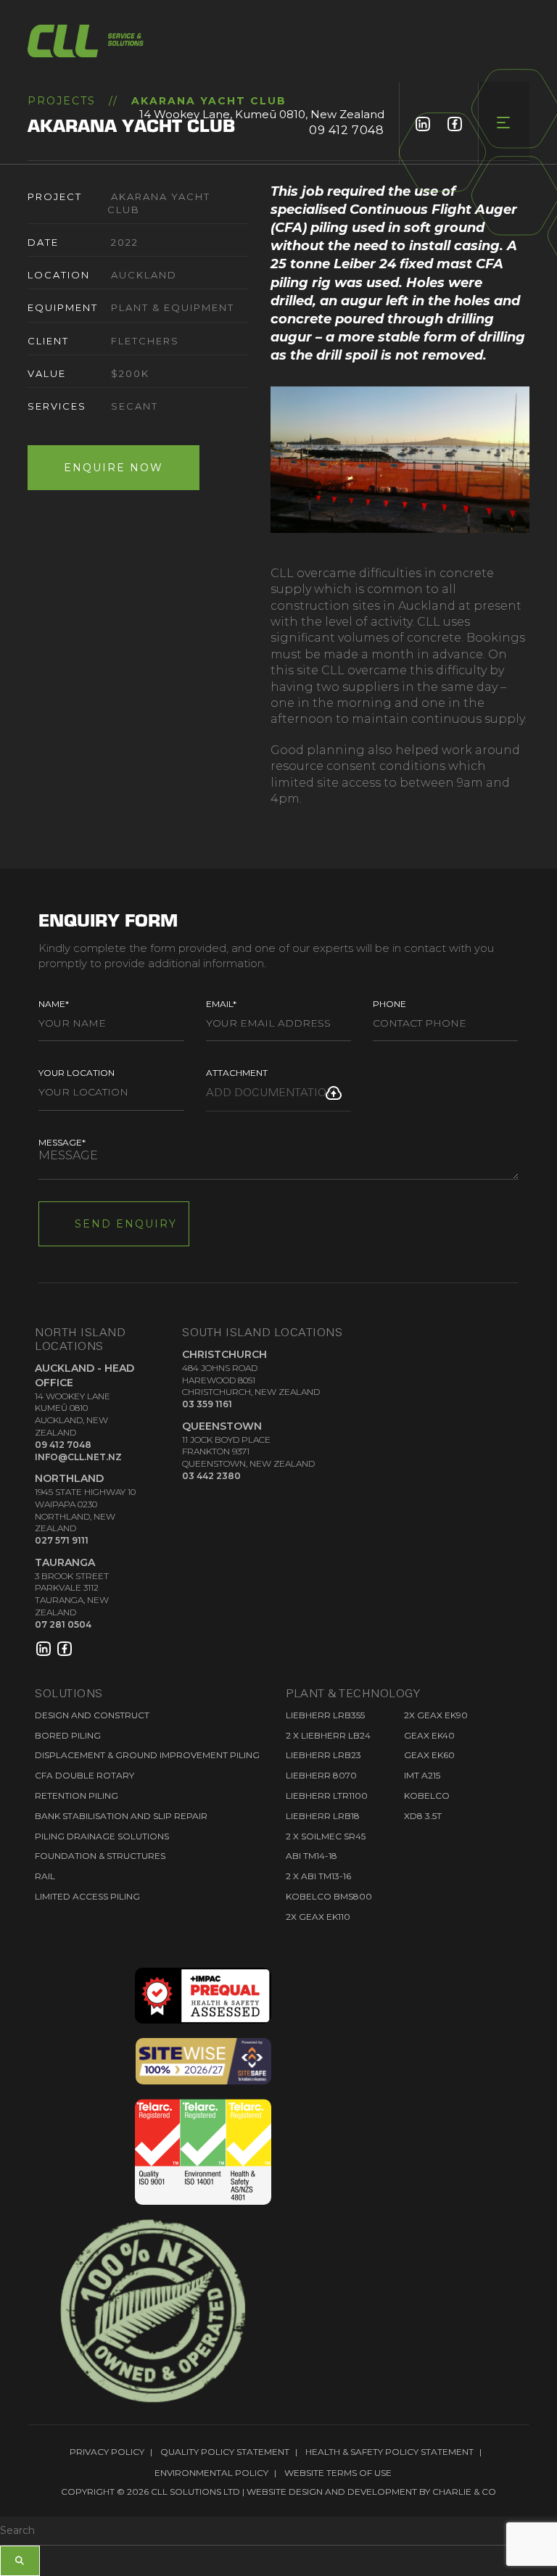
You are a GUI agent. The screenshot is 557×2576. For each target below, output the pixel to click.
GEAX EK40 (429, 1735)
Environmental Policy (211, 2473)
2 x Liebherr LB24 (328, 1735)
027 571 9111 (62, 1540)
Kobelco (427, 1796)
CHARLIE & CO (464, 2492)
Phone (389, 1004)
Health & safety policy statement (389, 2452)
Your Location (77, 1073)
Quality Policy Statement (225, 2452)
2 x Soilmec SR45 (326, 1836)
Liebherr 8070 (321, 1775)
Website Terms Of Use (338, 2473)
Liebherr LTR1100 (327, 1796)
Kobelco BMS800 (329, 1896)
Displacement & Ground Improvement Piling (147, 1755)
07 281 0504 (63, 1624)
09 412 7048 (347, 130)
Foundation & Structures (100, 1856)
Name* (54, 1004)
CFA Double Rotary (84, 1775)
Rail (45, 1876)
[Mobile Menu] (504, 123)
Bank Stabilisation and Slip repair (121, 1816)
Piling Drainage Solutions (102, 1836)
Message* (62, 1142)
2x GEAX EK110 (318, 1917)
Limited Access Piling (87, 1896)
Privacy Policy (107, 2452)
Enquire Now (114, 468)
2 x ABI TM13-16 (318, 1876)
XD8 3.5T (423, 1816)
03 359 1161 (207, 1404)
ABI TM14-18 (311, 1856)
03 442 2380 (211, 1476)
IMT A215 (422, 1775)
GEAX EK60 (429, 1755)
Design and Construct (92, 1715)
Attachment (237, 1073)
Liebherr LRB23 (323, 1755)
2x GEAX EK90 (436, 1715)
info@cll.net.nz (78, 1457)
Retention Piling (77, 1796)
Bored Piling (68, 1735)
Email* (221, 1004)
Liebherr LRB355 (325, 1715)
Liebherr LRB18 (323, 1816)
